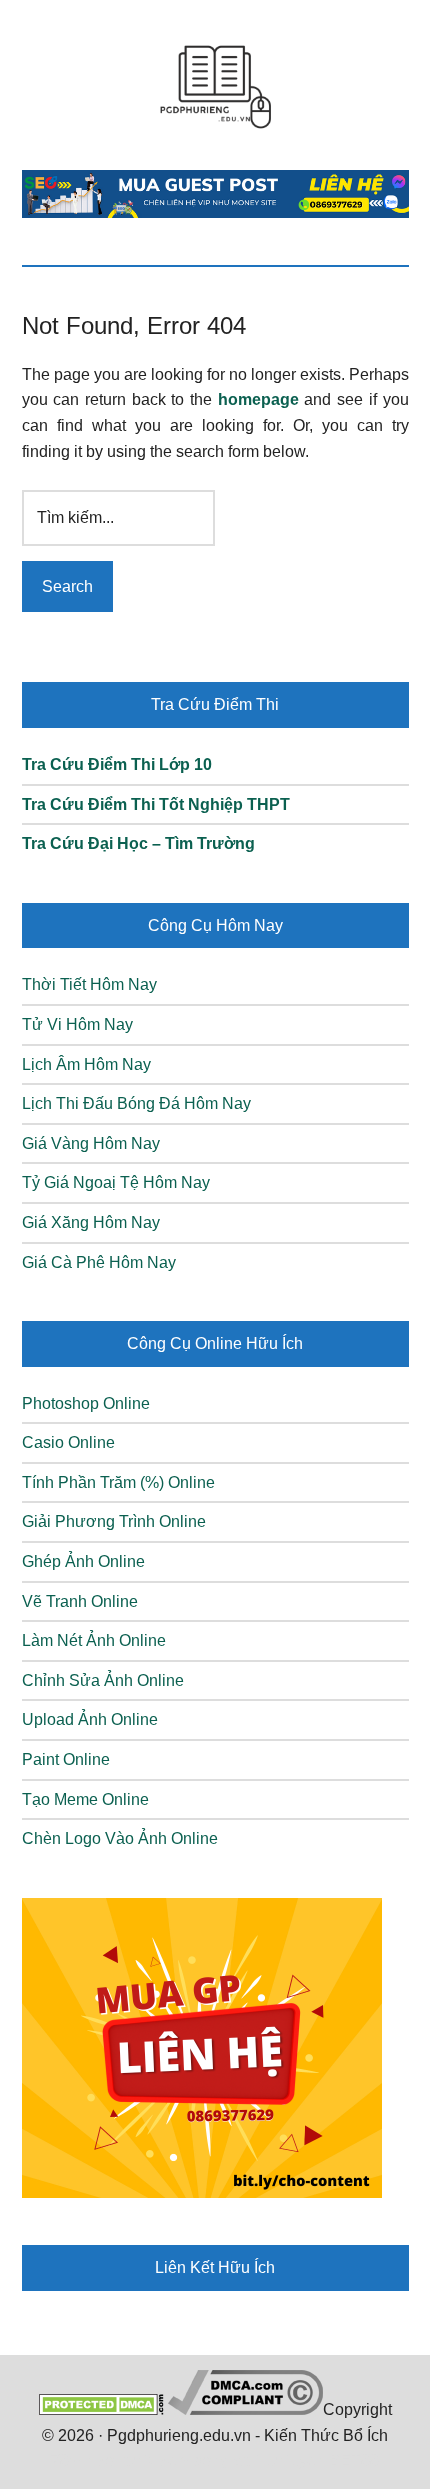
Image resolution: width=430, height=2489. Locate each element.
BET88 (354, 2460)
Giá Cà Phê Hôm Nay (99, 1262)
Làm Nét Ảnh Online (94, 1640)
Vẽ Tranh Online (80, 1601)
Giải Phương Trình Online (114, 1521)
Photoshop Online (86, 1403)
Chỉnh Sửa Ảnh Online (103, 1680)
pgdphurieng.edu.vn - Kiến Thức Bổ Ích (215, 85)
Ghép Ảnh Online (83, 1561)
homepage (258, 399)
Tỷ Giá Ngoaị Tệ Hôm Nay (116, 1182)
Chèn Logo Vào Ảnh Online (120, 1838)
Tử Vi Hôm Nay (77, 1024)
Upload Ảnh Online (90, 1719)
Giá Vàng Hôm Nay (91, 1143)
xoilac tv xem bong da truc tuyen (211, 2460)
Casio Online (68, 1442)
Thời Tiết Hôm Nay (89, 984)
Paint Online (66, 1759)
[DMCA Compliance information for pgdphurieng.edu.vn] (245, 2409)
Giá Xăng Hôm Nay (91, 1222)
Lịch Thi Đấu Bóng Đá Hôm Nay (136, 1103)
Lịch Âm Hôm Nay (86, 1064)
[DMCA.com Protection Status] (101, 2409)
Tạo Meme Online (85, 1799)
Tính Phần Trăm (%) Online (118, 1482)
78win (72, 2460)
